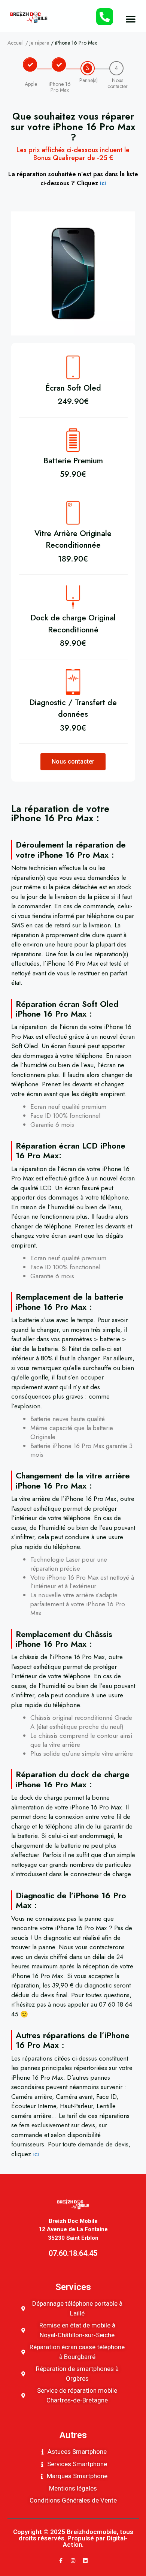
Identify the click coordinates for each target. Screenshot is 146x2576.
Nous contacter (73, 762)
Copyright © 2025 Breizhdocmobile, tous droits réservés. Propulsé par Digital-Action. (73, 2538)
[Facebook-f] (61, 2561)
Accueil (16, 43)
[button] (131, 19)
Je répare (39, 43)
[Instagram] (73, 2561)
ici (103, 183)
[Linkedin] (85, 2561)
